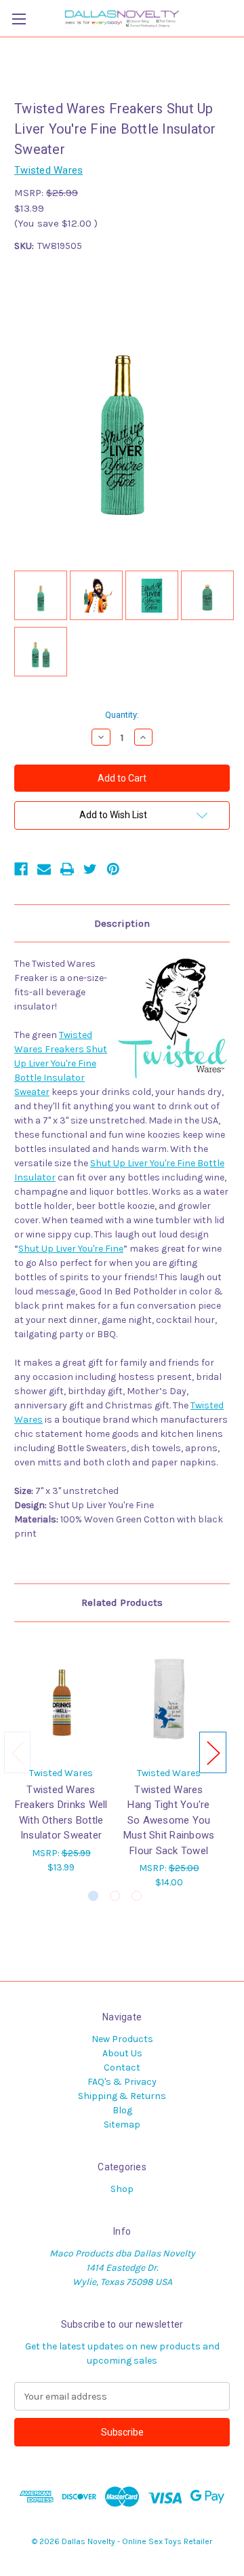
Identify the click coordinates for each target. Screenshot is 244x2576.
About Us (122, 2053)
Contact (122, 2068)
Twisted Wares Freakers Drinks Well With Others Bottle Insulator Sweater (61, 1813)
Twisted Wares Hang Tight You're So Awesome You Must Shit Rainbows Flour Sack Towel (169, 1820)
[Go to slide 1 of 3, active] (93, 1896)
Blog (122, 2110)
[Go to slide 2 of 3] (115, 1896)
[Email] (44, 869)
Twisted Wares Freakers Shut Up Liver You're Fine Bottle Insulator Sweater (61, 1063)
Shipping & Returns (122, 2096)
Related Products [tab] (122, 1602)
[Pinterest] (113, 869)
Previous (18, 1753)
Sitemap (122, 2125)
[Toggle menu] (19, 19)
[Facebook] (21, 869)
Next (213, 1753)
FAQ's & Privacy (122, 2082)
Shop (122, 2189)
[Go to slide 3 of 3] (137, 1896)
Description (122, 923)
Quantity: (122, 715)
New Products (122, 2039)
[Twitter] (90, 869)
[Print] (67, 869)
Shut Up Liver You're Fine (71, 1249)
